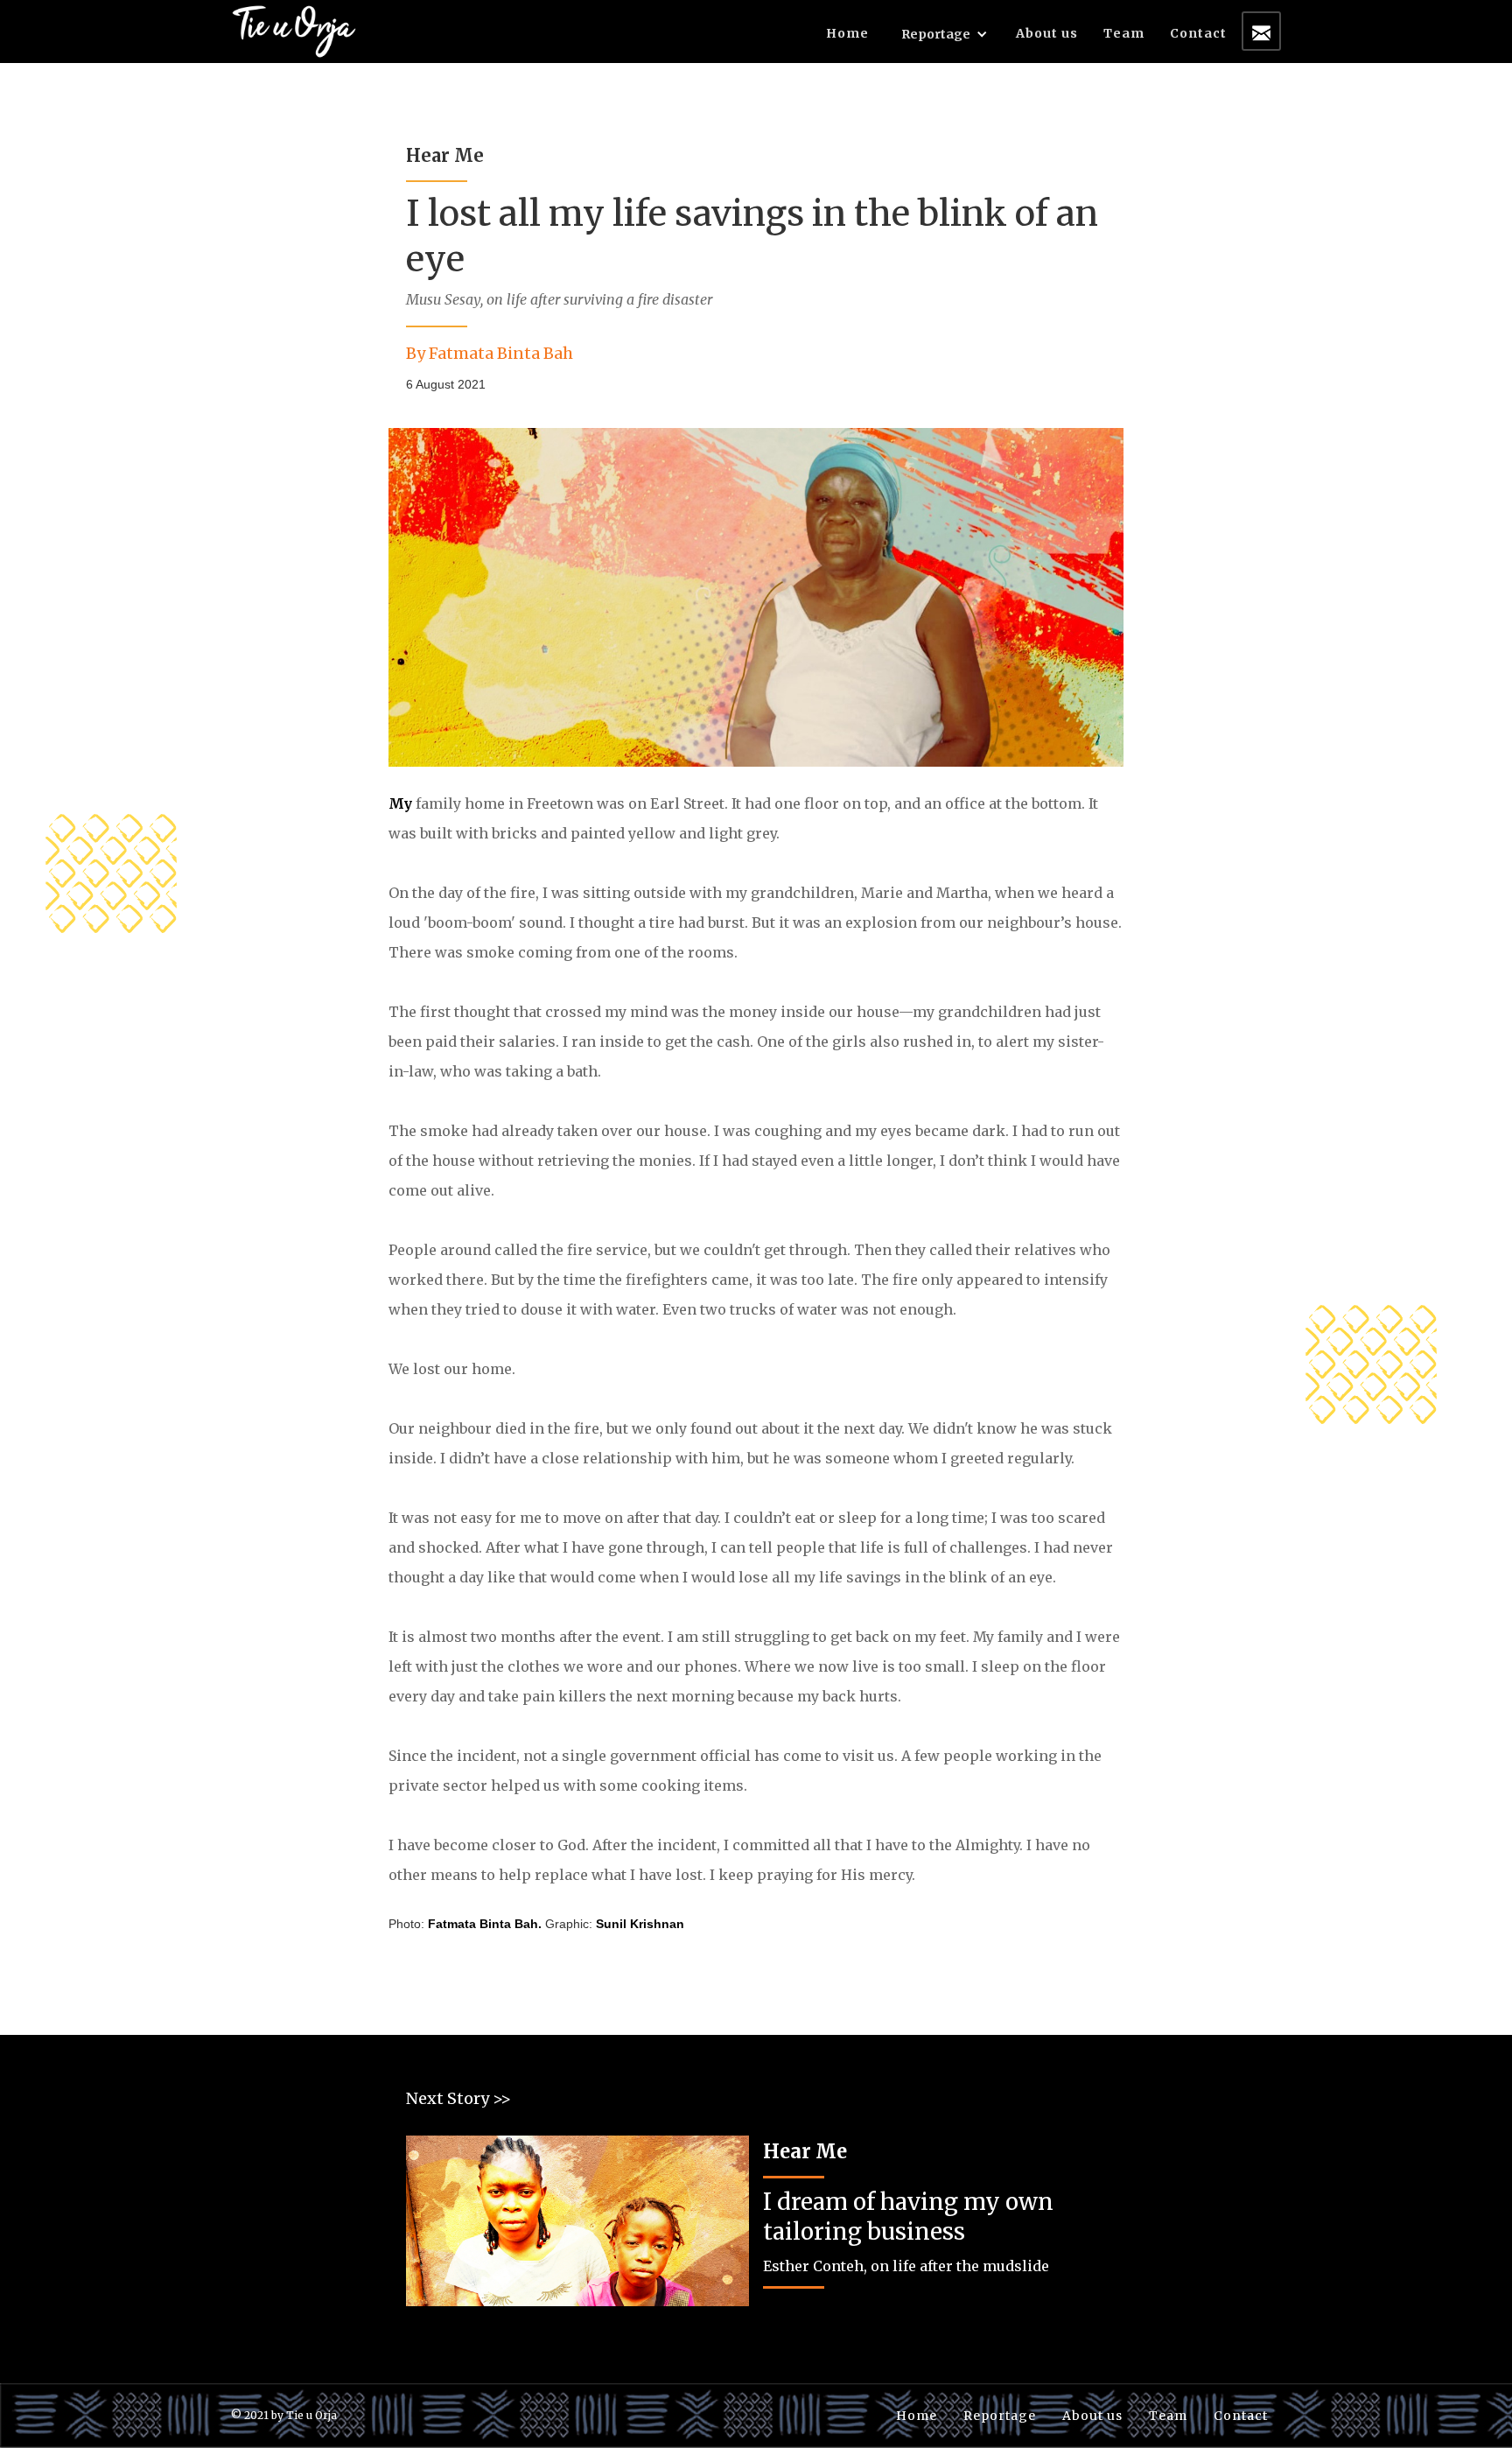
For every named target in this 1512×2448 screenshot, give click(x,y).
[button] (945, 38)
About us (1047, 33)
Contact (1198, 33)
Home (847, 33)
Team (1124, 33)
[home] (294, 29)
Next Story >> (458, 2098)
